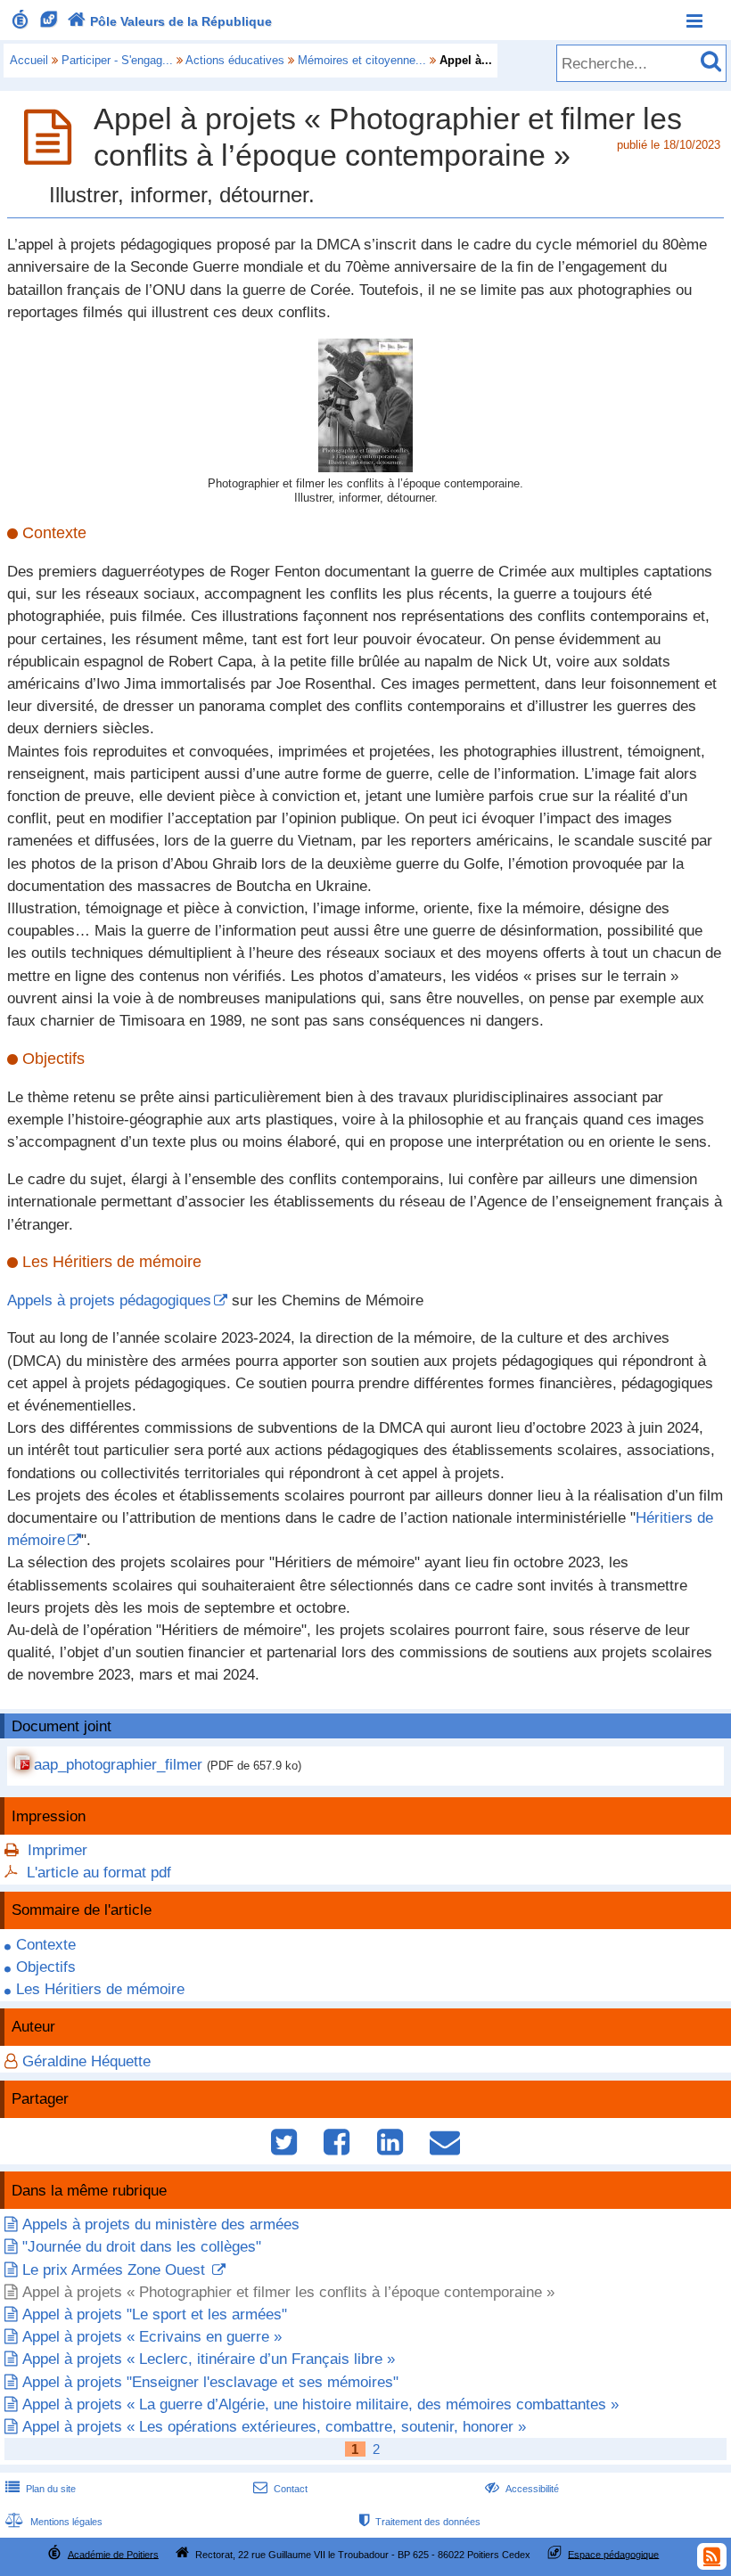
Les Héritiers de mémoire (100, 1989)
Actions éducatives (235, 60)
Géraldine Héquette (86, 2061)
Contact (280, 2489)
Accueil (29, 60)
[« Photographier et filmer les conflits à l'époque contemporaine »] (365, 467)
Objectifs (46, 1967)
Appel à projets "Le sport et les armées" (155, 2314)
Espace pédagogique (613, 2554)
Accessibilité (522, 2489)
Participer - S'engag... (117, 60)
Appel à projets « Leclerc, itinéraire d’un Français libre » (209, 2359)
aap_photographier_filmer (118, 1765)
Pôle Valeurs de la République (170, 21)
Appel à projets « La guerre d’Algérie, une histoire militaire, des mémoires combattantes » (320, 2404)
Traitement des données (420, 2522)
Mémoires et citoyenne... (362, 60)
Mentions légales (54, 2522)
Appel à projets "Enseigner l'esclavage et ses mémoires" (210, 2382)
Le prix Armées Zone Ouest (116, 2270)
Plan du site (41, 2489)
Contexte (46, 1945)
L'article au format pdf (99, 1873)
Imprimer (57, 1850)
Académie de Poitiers (113, 2554)
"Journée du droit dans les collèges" (142, 2247)
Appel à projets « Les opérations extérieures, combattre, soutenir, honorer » (274, 2427)
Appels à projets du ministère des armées (161, 2224)
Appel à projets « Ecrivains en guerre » (152, 2337)
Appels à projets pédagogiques (109, 1300)
